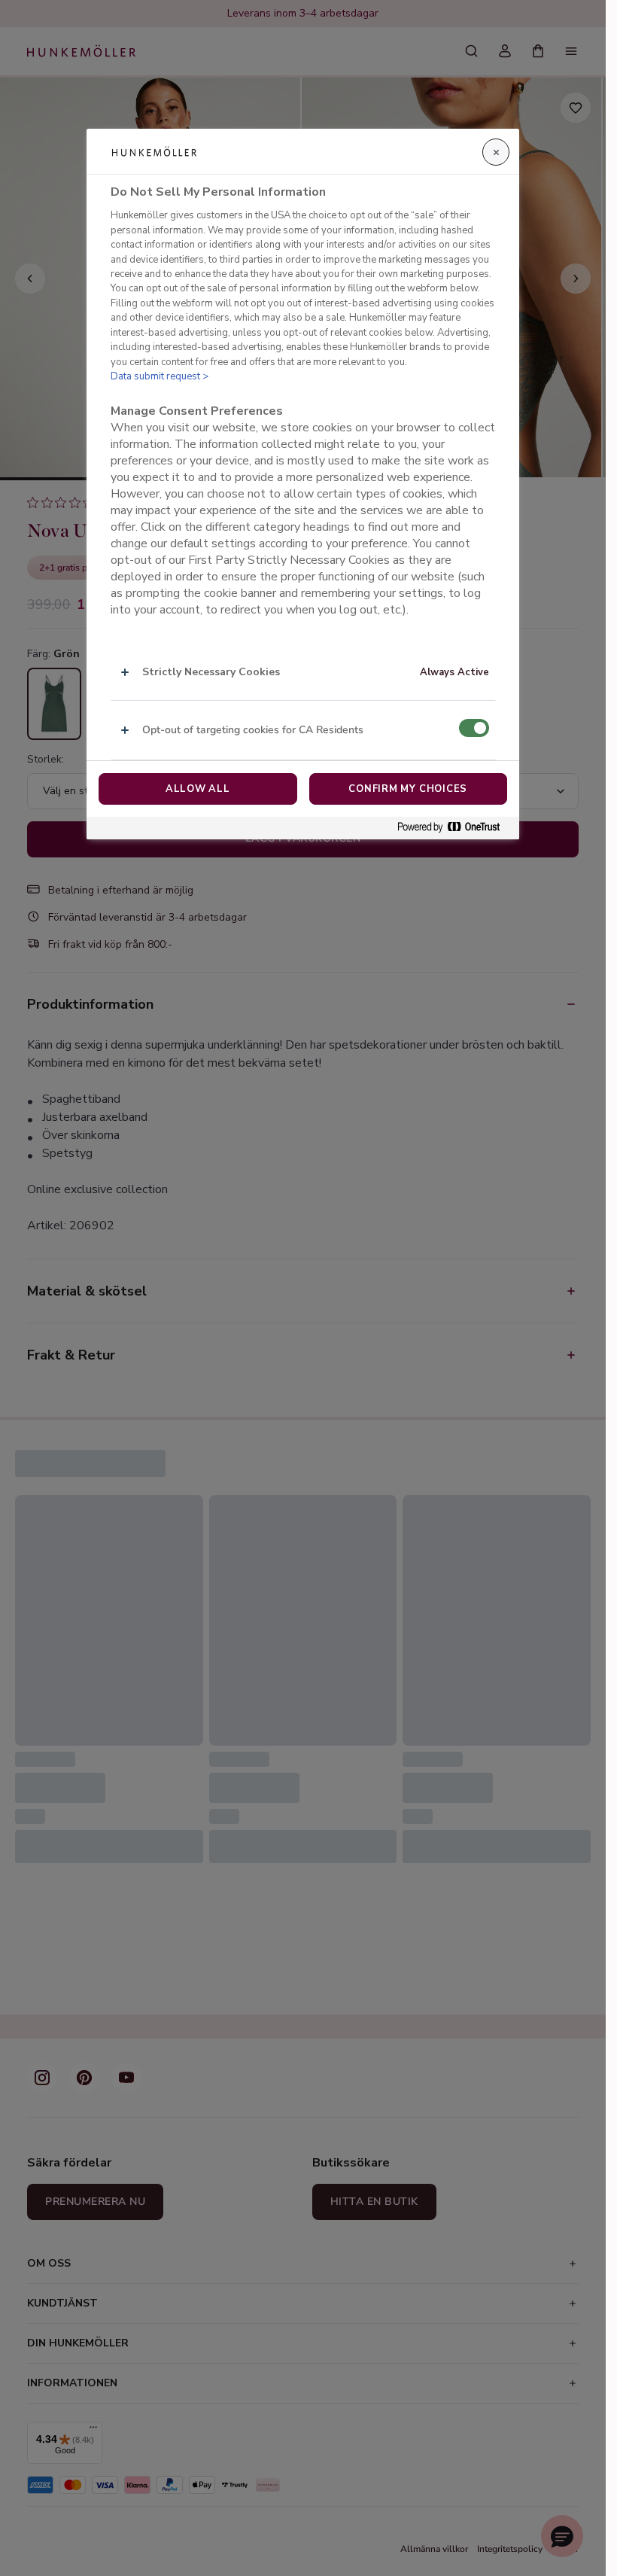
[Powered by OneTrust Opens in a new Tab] (454, 828)
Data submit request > (160, 376)
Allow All (198, 789)
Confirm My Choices (408, 789)
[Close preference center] (496, 152)
